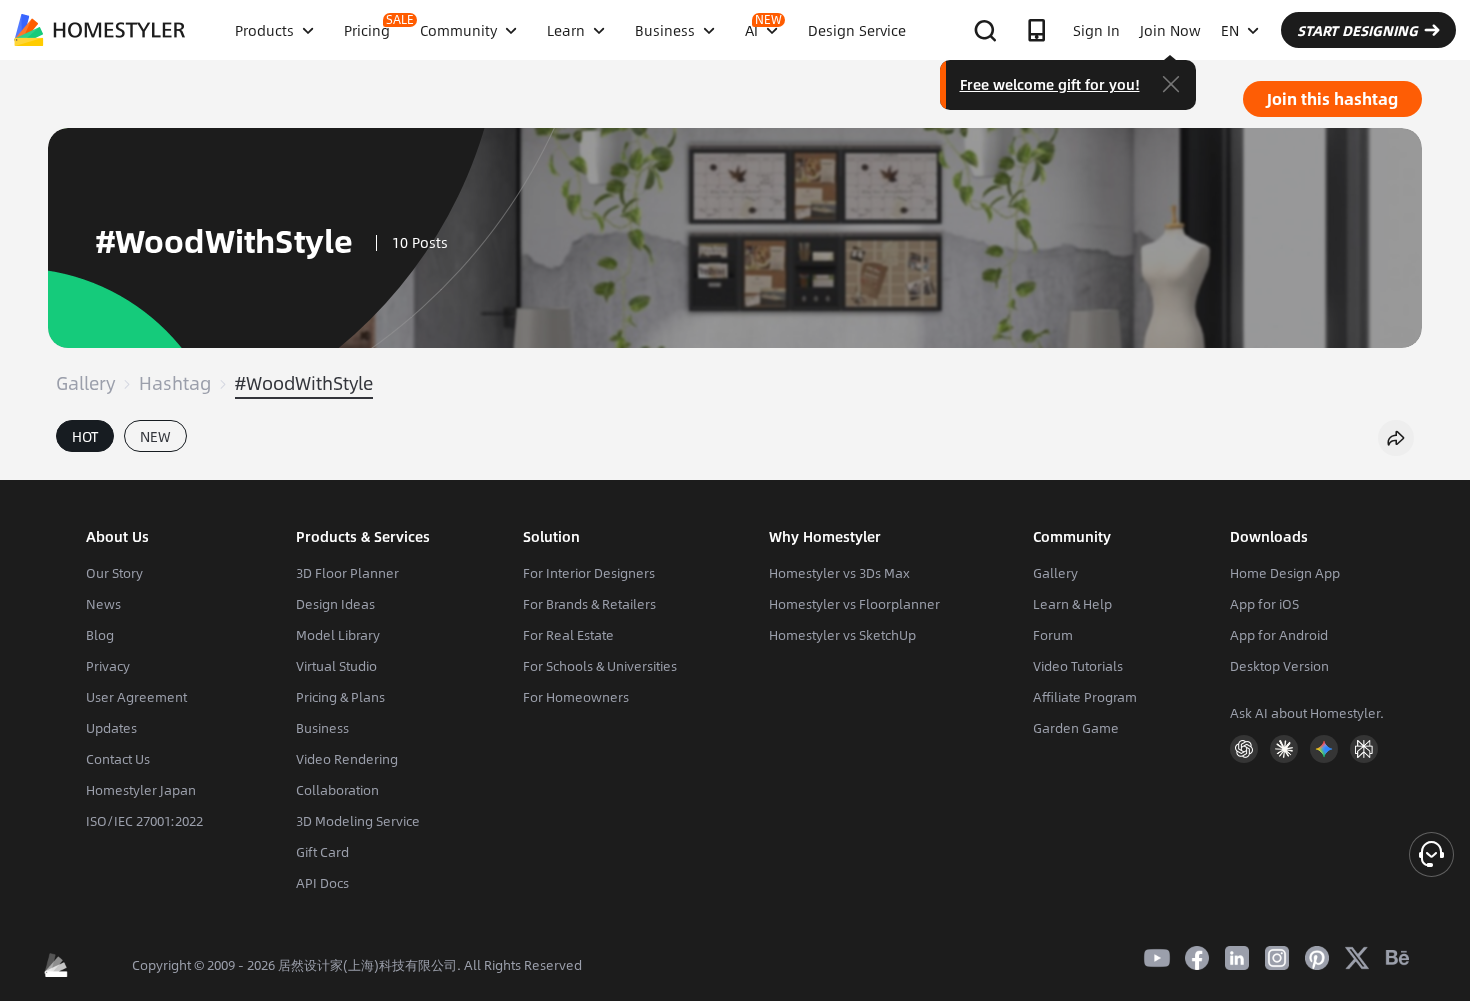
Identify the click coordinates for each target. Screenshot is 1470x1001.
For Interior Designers (589, 573)
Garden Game (1076, 728)
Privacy (108, 666)
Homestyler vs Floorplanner (854, 604)
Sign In (1096, 30)
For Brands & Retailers (589, 604)
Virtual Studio (336, 666)
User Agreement (136, 697)
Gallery (85, 383)
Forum (1053, 635)
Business (322, 728)
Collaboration (337, 790)
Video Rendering (347, 759)
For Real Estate (568, 635)
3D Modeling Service (358, 821)
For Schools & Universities (600, 666)
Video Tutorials (1078, 666)
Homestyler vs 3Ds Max (839, 573)
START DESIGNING (1357, 30)
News (103, 604)
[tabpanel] (735, 470)
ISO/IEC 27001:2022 (144, 821)
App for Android (1279, 635)
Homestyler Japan (141, 790)
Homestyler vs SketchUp (842, 635)
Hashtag (175, 383)
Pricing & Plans (340, 697)
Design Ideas (335, 604)
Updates (111, 728)
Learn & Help (1072, 604)
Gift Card (322, 852)
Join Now (1170, 30)
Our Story (114, 573)
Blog (100, 635)
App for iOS (1264, 604)
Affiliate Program (1085, 697)
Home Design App (1285, 573)
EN (1230, 30)
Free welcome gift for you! (1050, 84)
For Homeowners (576, 697)
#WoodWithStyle (304, 383)
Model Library (338, 635)
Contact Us (118, 759)
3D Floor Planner (347, 573)
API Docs (322, 883)
